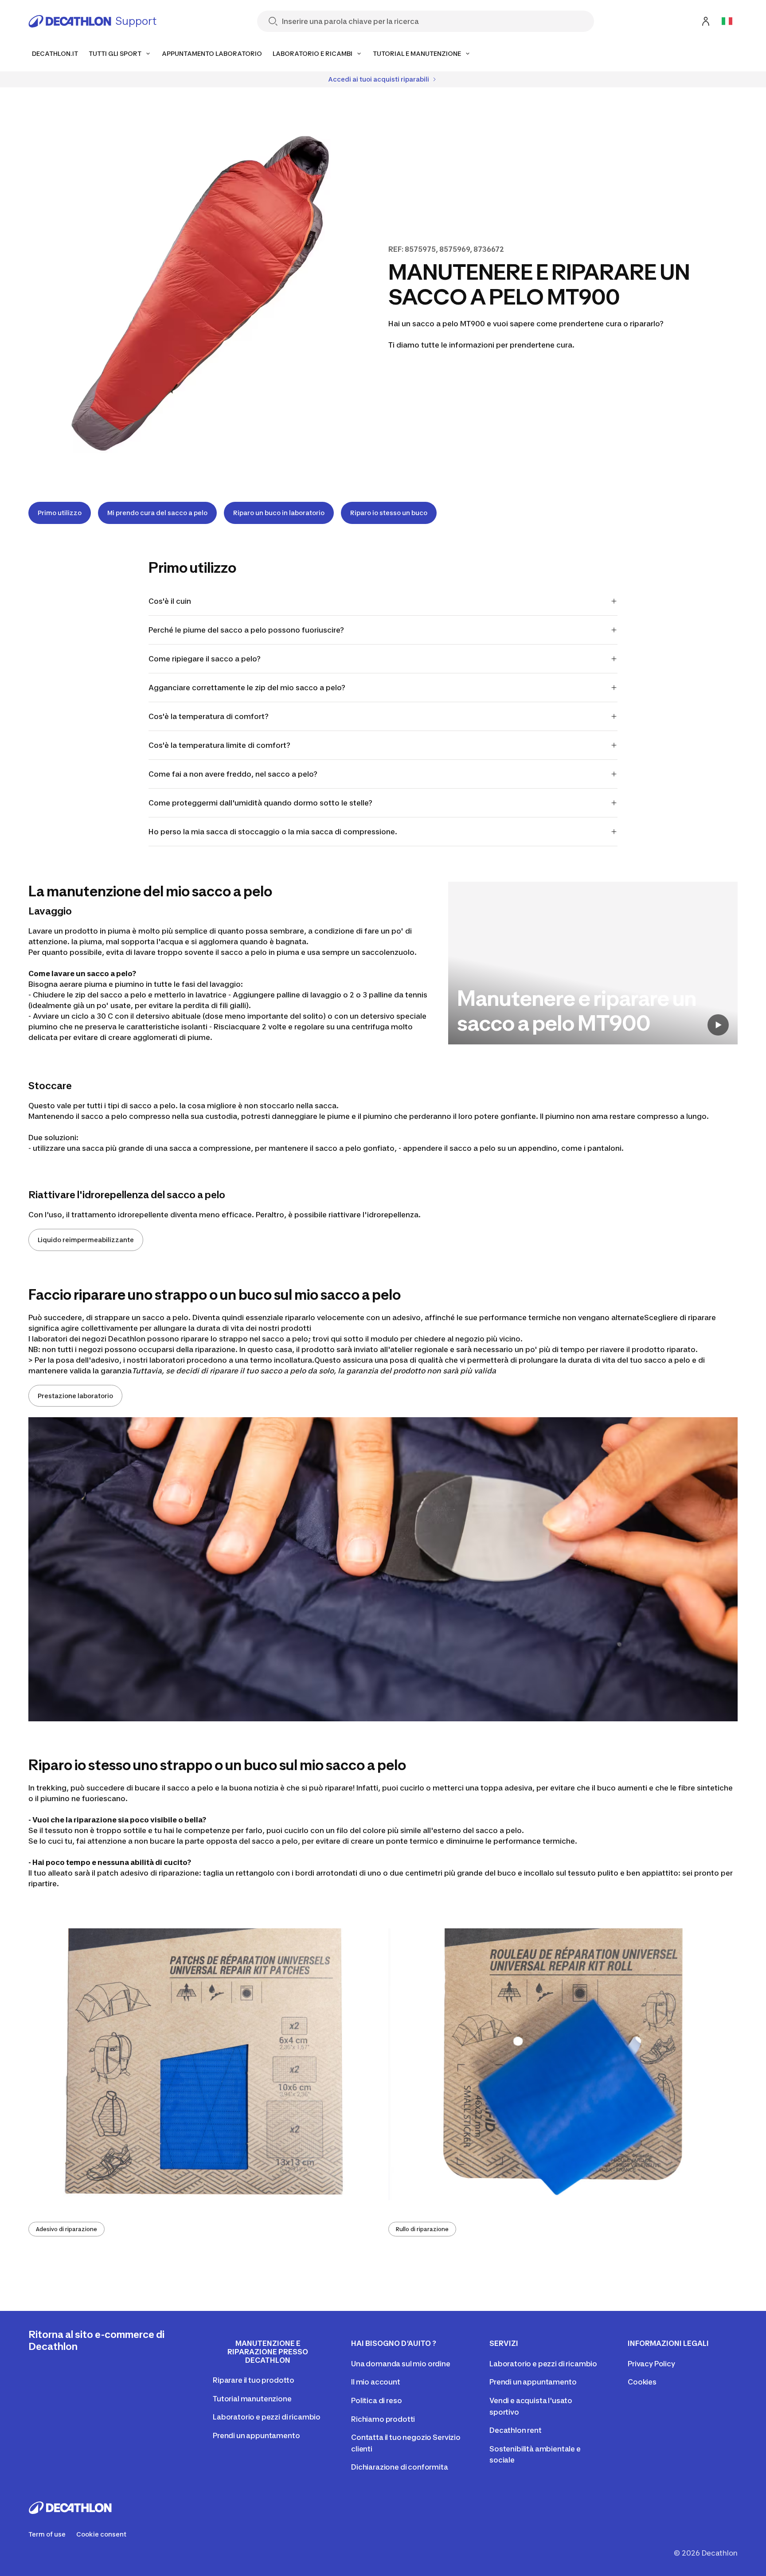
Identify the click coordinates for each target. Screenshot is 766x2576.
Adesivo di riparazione (66, 2229)
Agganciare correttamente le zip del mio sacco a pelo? (247, 688)
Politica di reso (376, 2400)
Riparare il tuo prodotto (254, 2380)
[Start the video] (718, 1025)
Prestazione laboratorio (75, 1396)
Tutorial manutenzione (252, 2399)
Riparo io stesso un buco (389, 513)
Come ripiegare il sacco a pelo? (205, 659)
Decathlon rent (516, 2430)
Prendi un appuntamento (256, 2435)
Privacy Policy (651, 2364)
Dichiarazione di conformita (400, 2467)
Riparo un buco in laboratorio (279, 513)
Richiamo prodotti (383, 2419)
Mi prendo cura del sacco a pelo (157, 513)
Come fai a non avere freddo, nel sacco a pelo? (233, 774)
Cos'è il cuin (170, 601)
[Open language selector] (727, 21)
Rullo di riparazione (422, 2229)
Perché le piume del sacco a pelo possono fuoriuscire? (246, 630)
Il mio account (376, 2382)
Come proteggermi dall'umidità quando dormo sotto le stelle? (260, 803)
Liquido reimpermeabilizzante (86, 1240)
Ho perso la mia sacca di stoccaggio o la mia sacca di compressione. (273, 832)
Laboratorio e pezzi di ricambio (267, 2417)
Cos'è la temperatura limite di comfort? (219, 745)
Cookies (642, 2382)
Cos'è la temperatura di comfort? (209, 716)
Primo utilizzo (60, 513)
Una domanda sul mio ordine (401, 2364)
